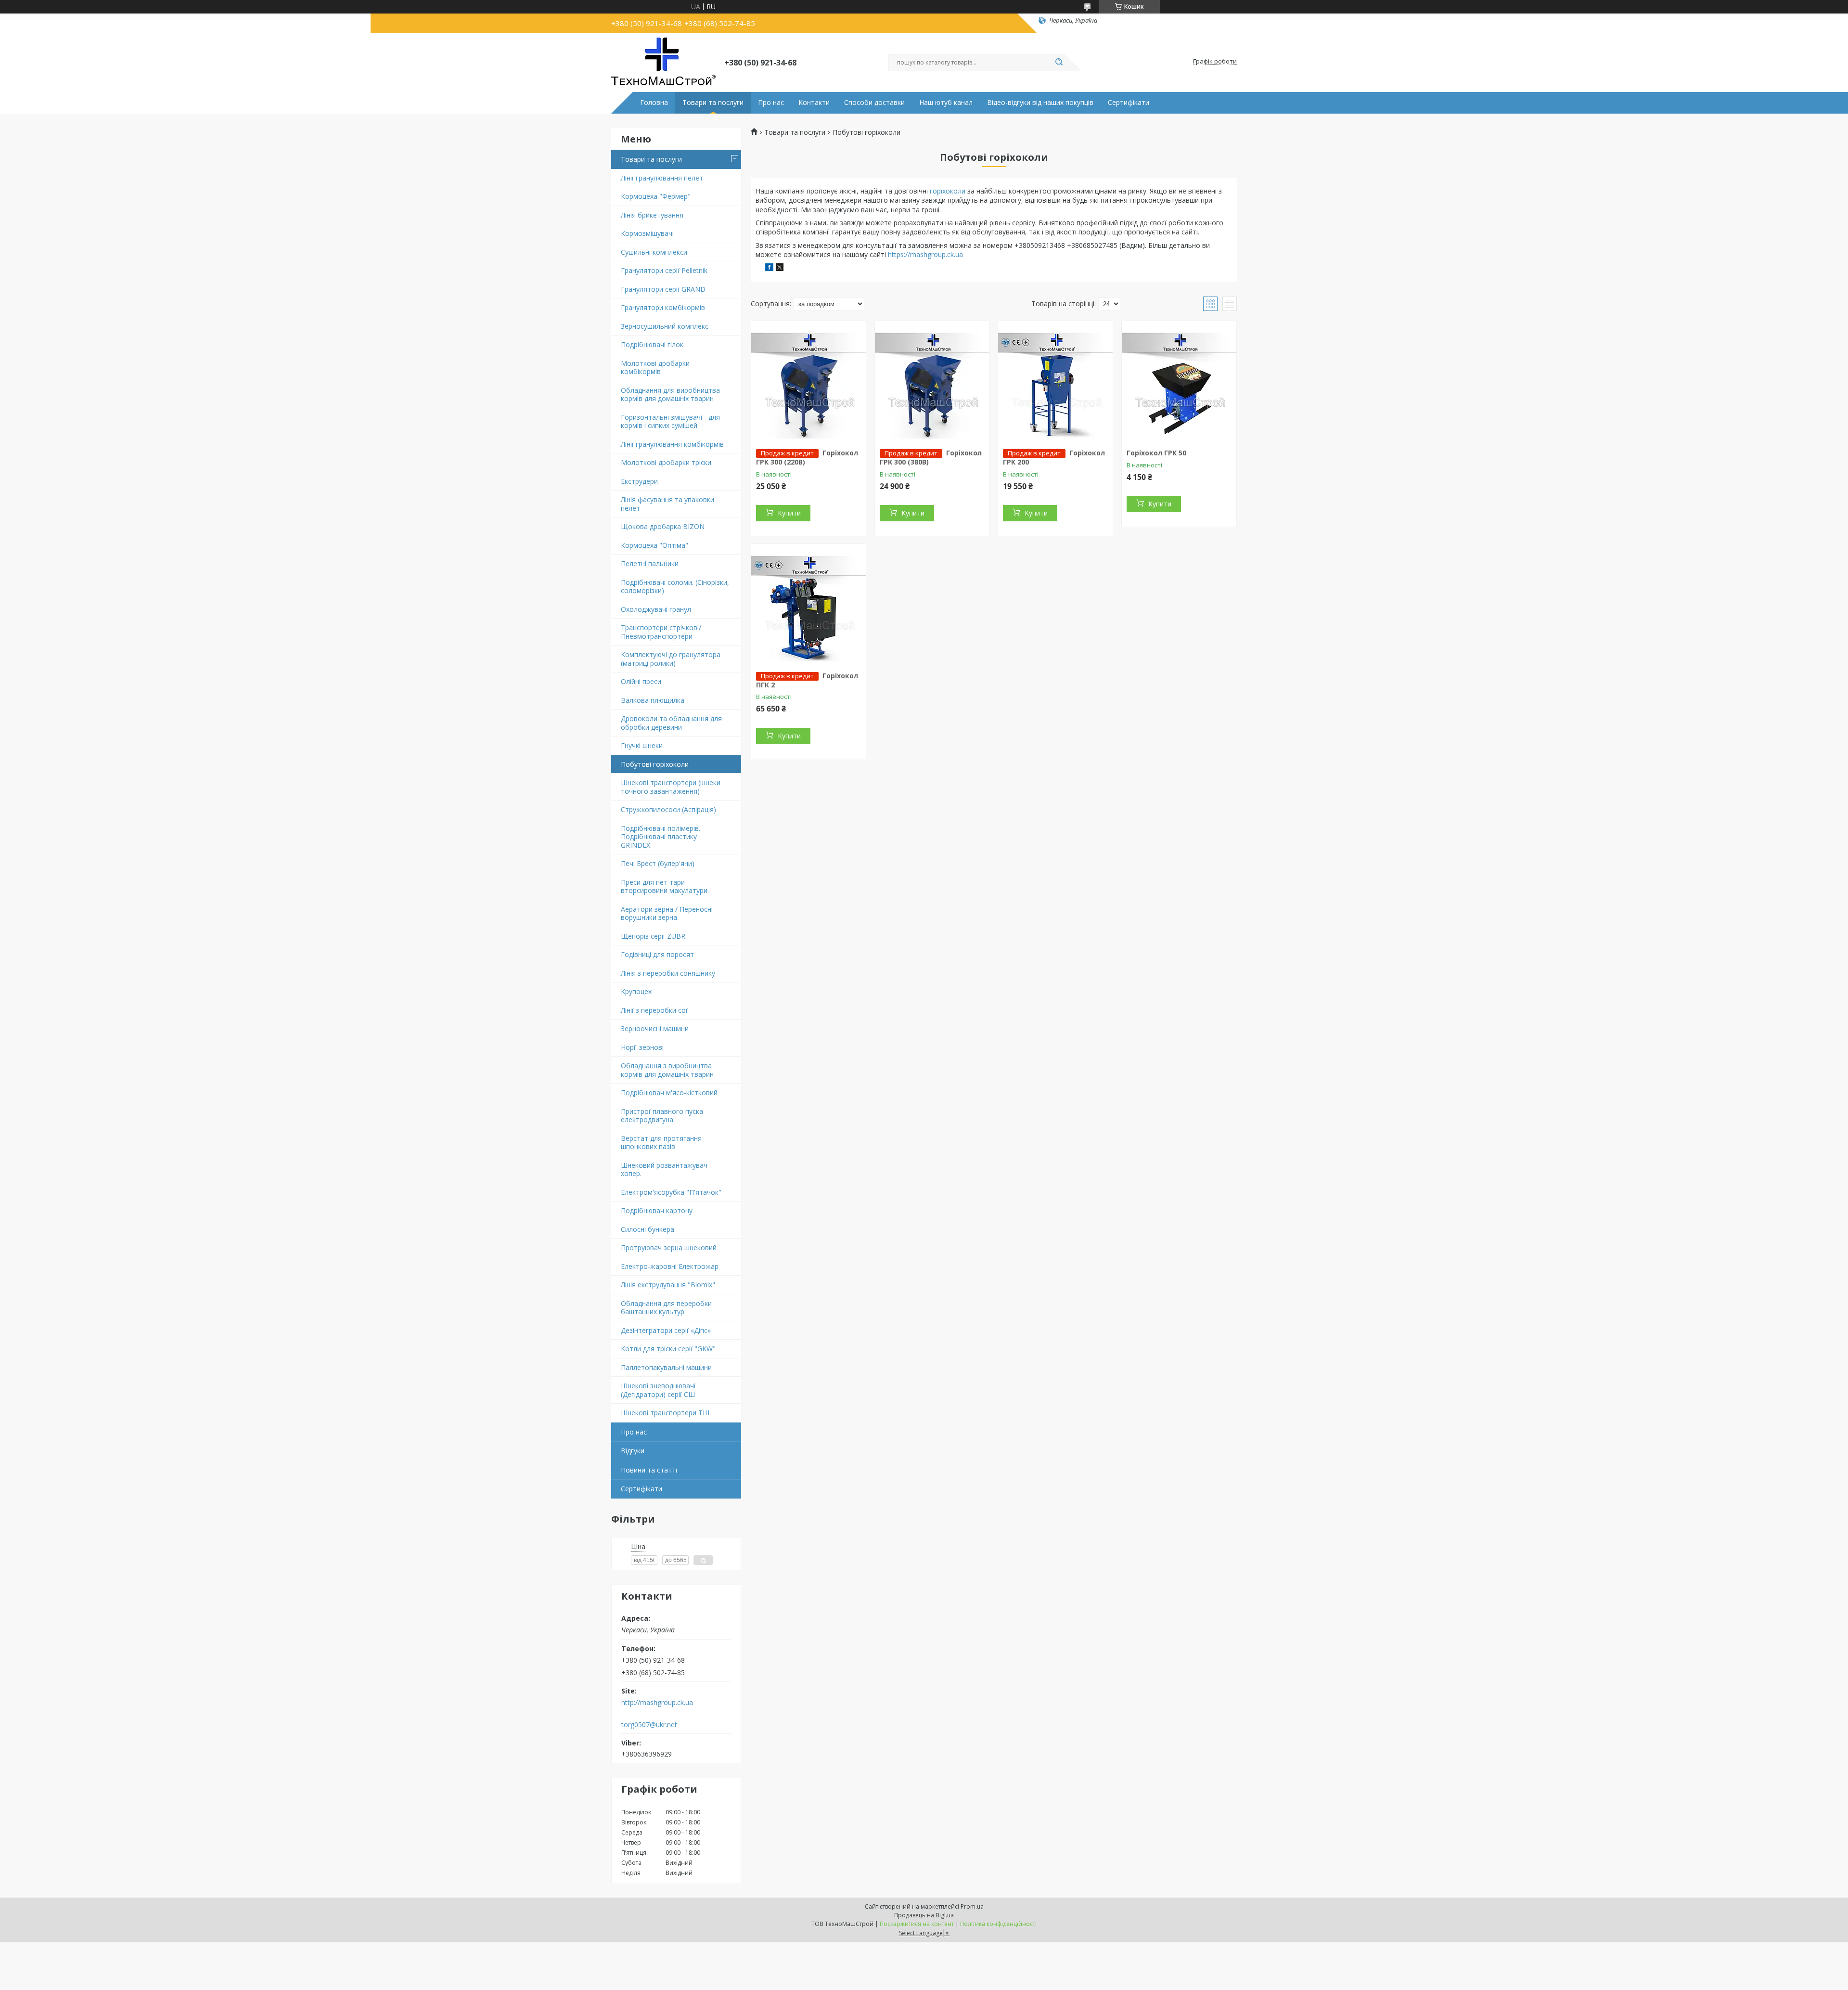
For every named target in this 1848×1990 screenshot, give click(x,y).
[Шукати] (1059, 63)
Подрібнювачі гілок (652, 344)
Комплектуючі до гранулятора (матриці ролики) (671, 659)
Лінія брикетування (652, 215)
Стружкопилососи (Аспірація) (668, 809)
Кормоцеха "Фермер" (656, 196)
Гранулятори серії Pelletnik (664, 270)
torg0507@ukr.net (649, 1725)
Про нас (771, 103)
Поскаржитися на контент (917, 1924)
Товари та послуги (713, 103)
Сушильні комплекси (654, 252)
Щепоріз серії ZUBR (653, 936)
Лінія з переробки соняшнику (668, 973)
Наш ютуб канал (946, 103)
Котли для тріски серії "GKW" (668, 1349)
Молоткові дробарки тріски (666, 462)
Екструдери (639, 481)
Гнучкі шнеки (642, 745)
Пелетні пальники (650, 563)
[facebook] (769, 268)
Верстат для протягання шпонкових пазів (661, 1143)
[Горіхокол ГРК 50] (1179, 381)
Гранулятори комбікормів (663, 307)
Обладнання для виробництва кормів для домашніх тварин (670, 394)
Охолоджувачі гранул (656, 609)
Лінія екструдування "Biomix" (668, 1285)
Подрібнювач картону (657, 1210)
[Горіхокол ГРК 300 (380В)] (932, 381)
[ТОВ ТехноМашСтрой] (663, 62)
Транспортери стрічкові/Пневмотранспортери (661, 632)
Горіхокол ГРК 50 (1156, 453)
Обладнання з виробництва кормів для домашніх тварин (667, 1070)
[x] (780, 268)
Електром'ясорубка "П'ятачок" (671, 1192)
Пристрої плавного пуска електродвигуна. (662, 1116)
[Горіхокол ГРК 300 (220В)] (808, 381)
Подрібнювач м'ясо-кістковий (669, 1092)
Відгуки (633, 1451)
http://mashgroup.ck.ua (657, 1703)
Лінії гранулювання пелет (662, 178)
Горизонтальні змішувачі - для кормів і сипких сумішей (670, 421)
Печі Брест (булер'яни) (658, 863)
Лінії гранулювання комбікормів (672, 444)
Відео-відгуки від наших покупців (1040, 103)
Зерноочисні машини (655, 1028)
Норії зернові (642, 1047)
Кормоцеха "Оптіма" (654, 545)
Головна (654, 103)
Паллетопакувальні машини (666, 1367)
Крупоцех (636, 991)
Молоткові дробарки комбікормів (655, 368)
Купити (789, 513)
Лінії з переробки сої (654, 1010)
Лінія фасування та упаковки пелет (667, 504)
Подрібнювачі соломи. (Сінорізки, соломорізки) (675, 587)
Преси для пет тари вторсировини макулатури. (665, 886)
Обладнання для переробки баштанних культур (666, 1308)
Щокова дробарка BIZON (663, 526)
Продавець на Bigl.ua (924, 1915)
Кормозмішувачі (647, 233)
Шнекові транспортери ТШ (665, 1413)
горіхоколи (948, 191)
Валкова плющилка (653, 700)
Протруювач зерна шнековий (669, 1247)
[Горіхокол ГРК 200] (1055, 381)
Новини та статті (649, 1470)
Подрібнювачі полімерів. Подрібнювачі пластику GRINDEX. (661, 837)
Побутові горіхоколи (655, 764)
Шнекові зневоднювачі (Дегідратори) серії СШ (658, 1390)
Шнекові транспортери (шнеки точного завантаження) (671, 787)
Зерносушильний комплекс (665, 326)
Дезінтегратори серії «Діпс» (666, 1330)
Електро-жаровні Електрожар (670, 1266)
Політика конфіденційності (998, 1924)
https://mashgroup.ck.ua (925, 254)
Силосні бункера (648, 1229)
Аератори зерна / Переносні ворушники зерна (667, 913)
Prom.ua (972, 1906)
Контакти (814, 103)
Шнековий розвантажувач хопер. (664, 1169)
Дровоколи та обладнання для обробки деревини (671, 723)
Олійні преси (641, 681)
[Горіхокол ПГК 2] (808, 604)
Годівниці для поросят (657, 954)
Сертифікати (1129, 103)
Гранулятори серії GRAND (663, 289)
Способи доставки (874, 103)
